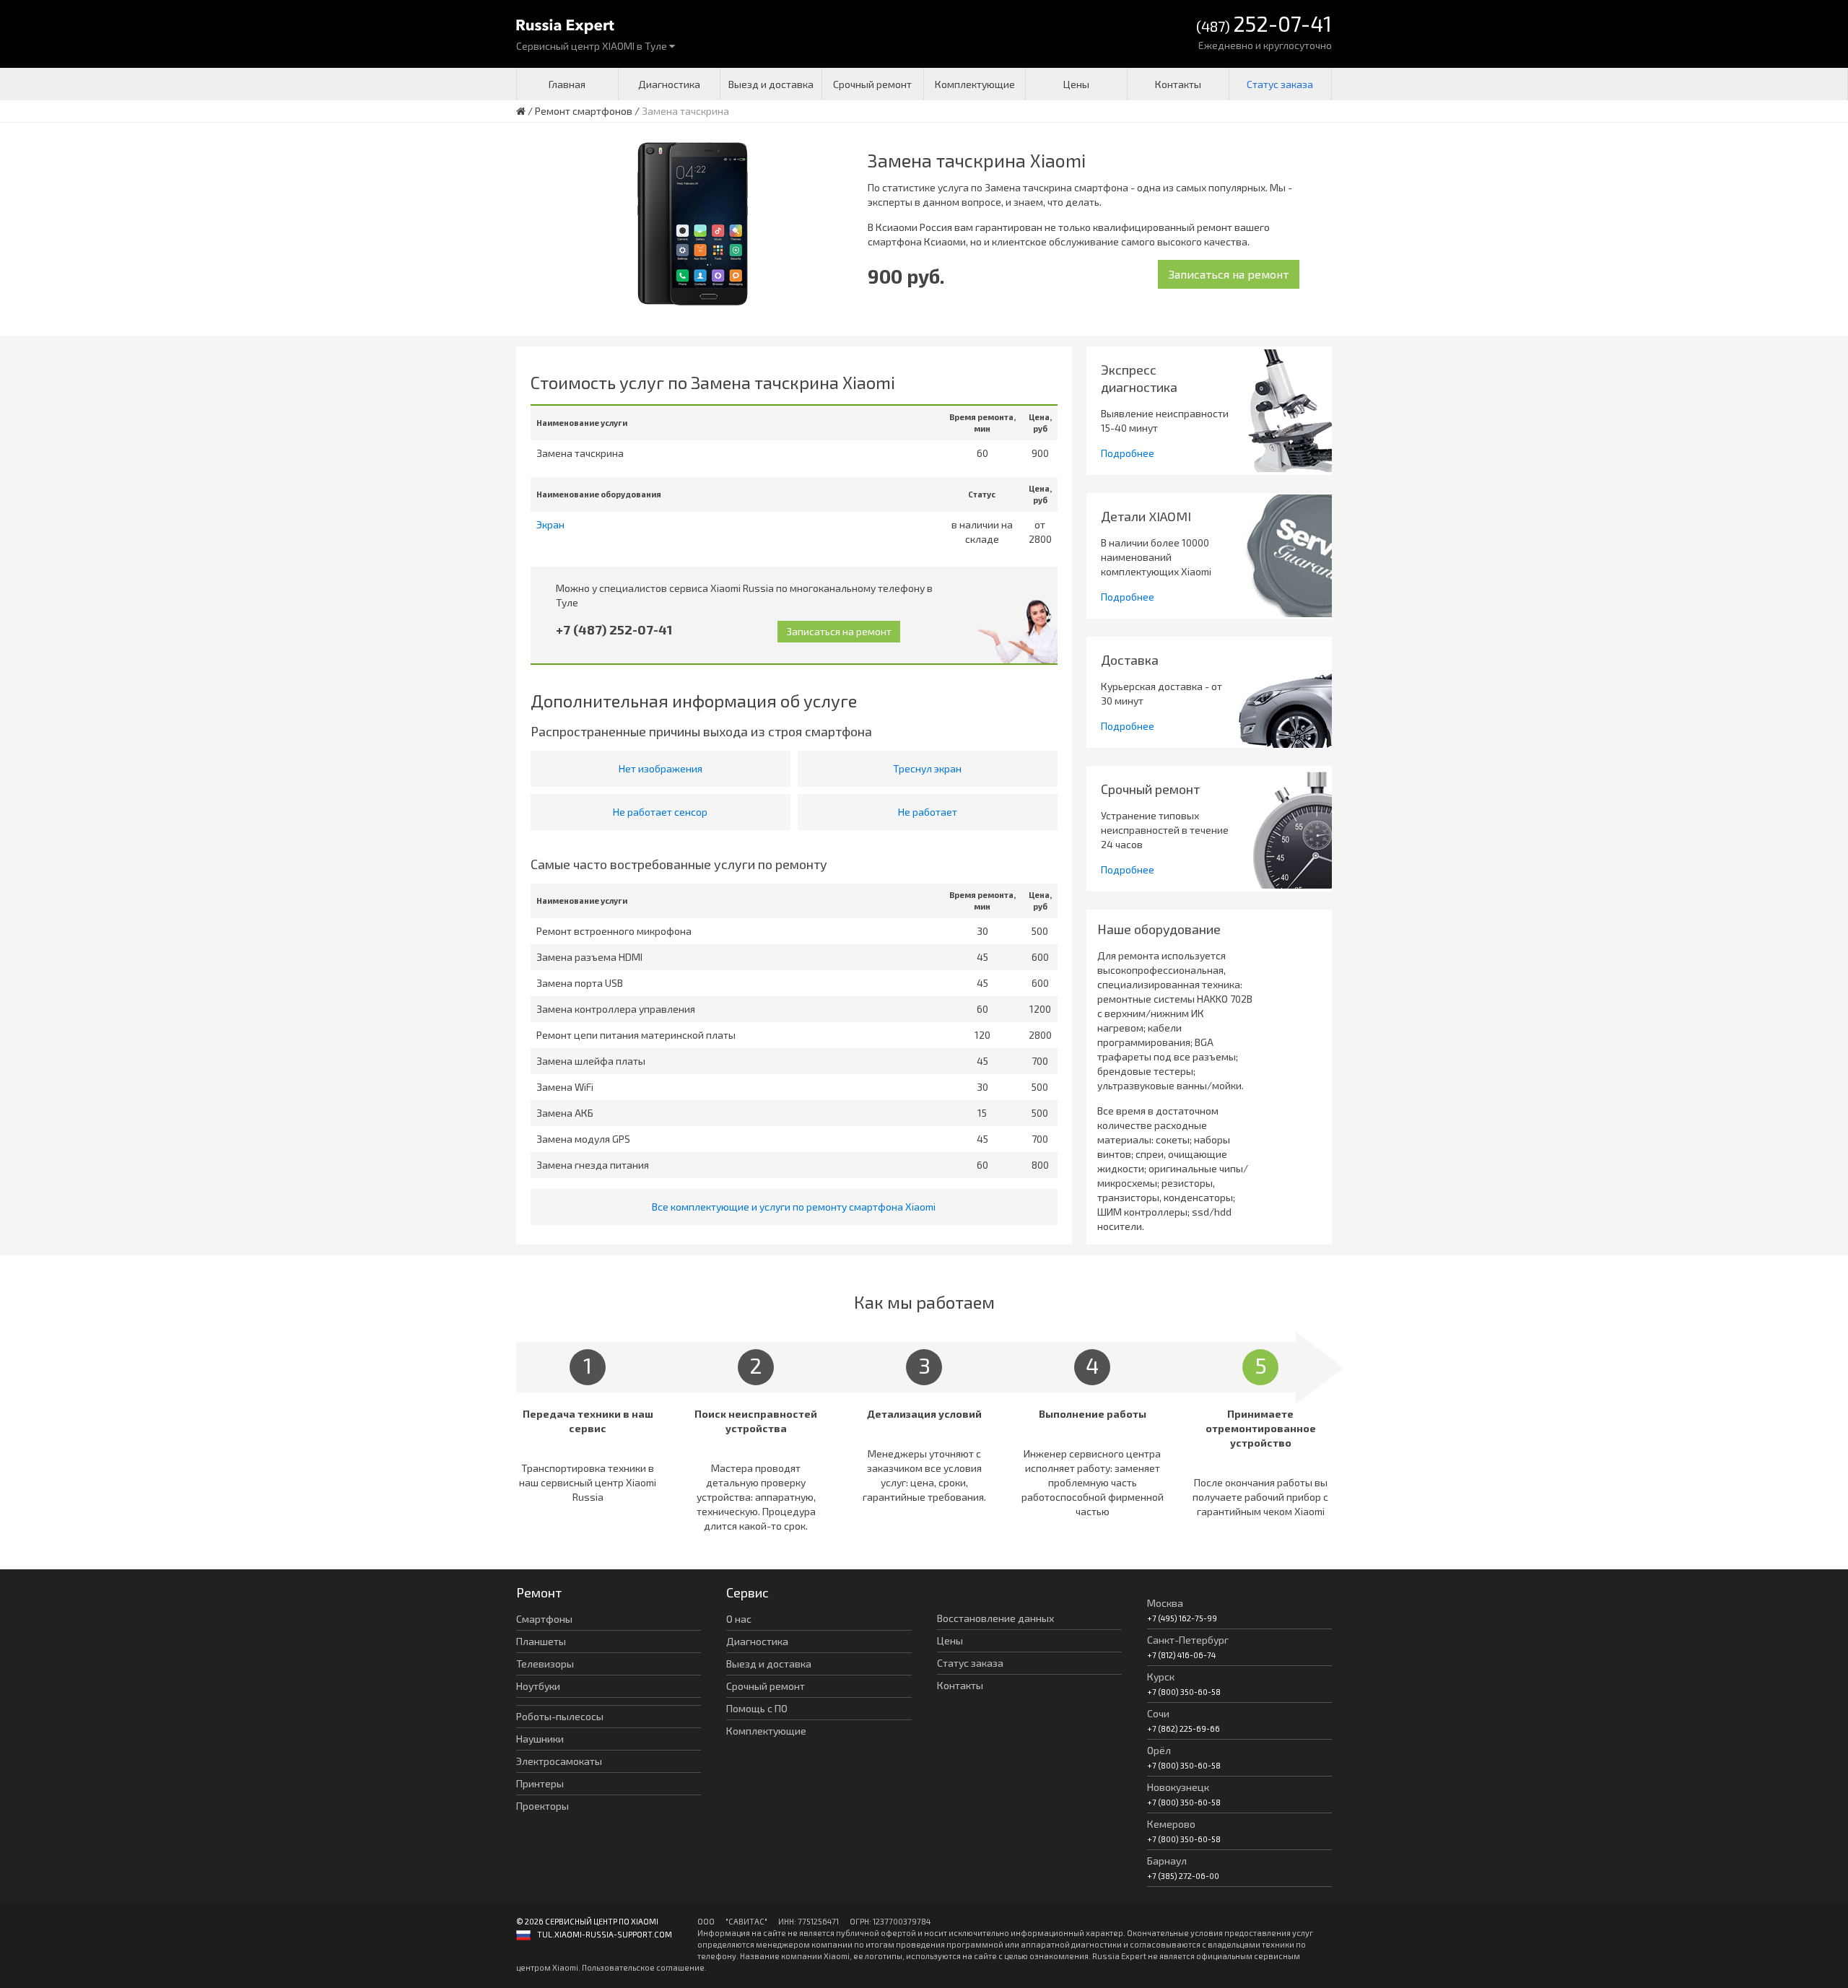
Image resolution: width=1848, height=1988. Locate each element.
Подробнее (1128, 453)
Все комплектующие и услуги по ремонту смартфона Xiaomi (794, 1207)
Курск (1161, 1677)
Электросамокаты (559, 1761)
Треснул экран (927, 768)
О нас (739, 1619)
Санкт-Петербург (1188, 1640)
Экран (550, 524)
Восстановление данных (995, 1618)
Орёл (1159, 1750)
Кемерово (1171, 1824)
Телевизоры (545, 1664)
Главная (567, 84)
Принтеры (540, 1783)
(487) (1264, 25)
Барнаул (1167, 1861)
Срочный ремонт (872, 84)
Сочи (1158, 1713)
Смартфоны (544, 1619)
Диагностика (669, 84)
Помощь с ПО (757, 1708)
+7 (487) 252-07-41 (614, 629)
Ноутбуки (538, 1686)
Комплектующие (975, 84)
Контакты (1178, 84)
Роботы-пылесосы (560, 1716)
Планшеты (541, 1641)
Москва (1165, 1603)
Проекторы (542, 1806)
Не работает (928, 812)
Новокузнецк (1178, 1787)
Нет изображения (661, 768)
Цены (1076, 84)
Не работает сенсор (660, 812)
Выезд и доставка (771, 84)
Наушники (540, 1739)
